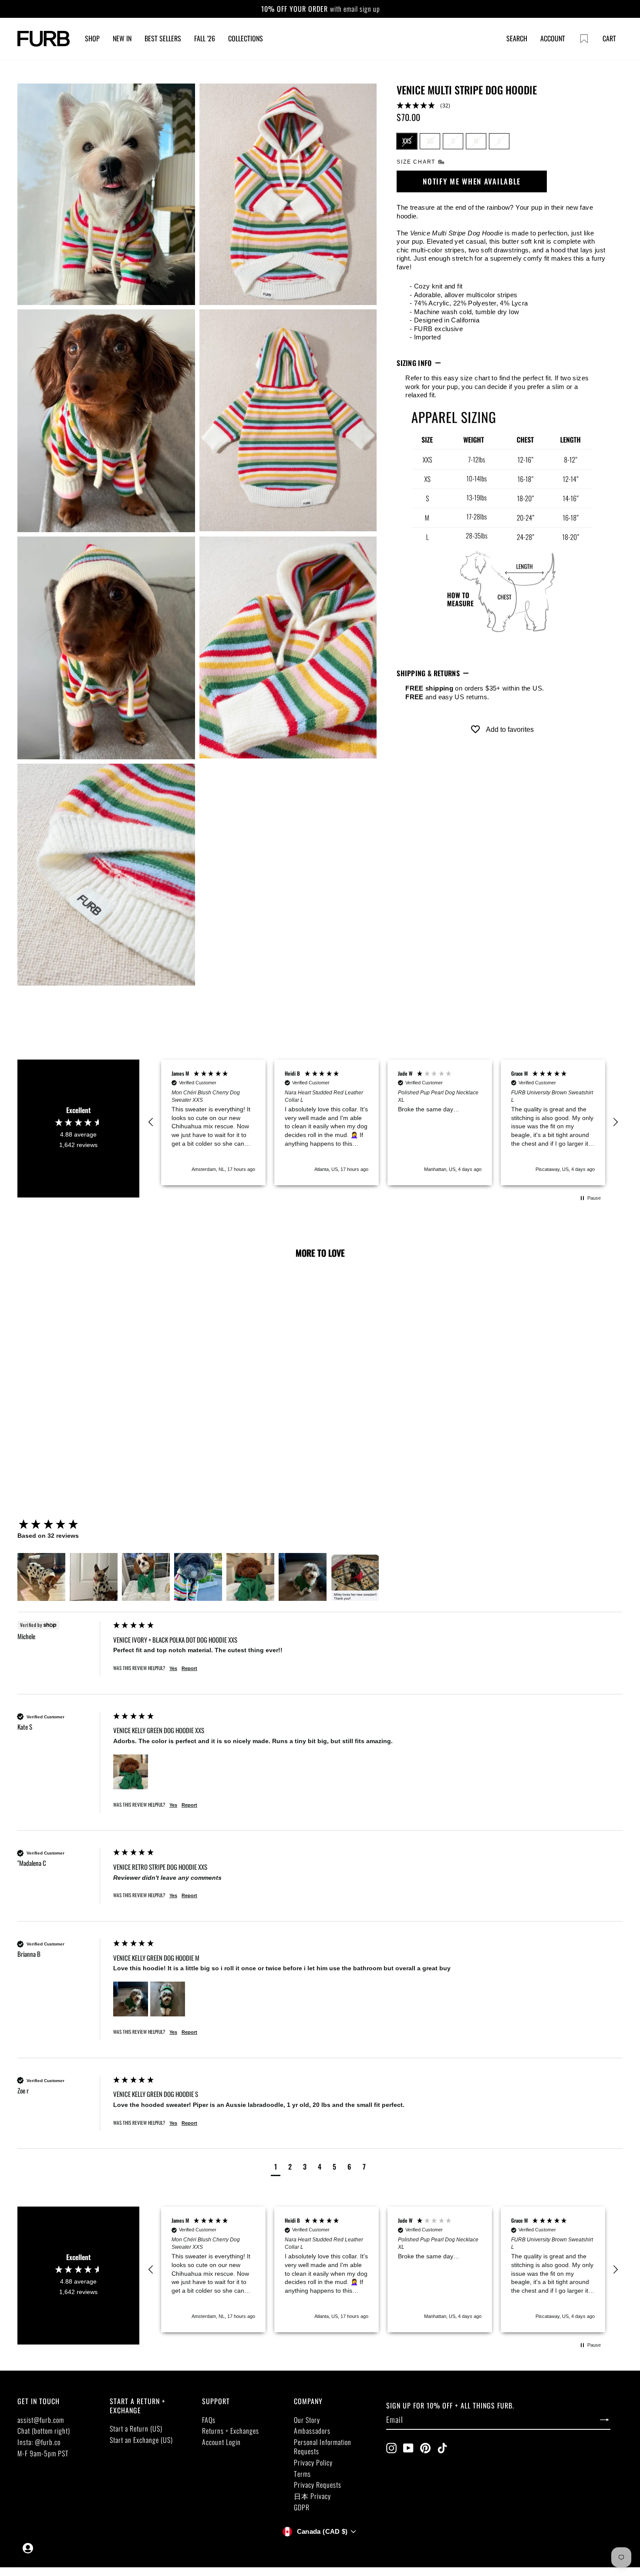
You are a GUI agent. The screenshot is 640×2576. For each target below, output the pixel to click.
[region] (383, 1123)
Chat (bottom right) (44, 2431)
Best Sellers (163, 38)
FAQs (209, 2420)
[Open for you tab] (28, 2548)
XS (430, 141)
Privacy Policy (313, 2462)
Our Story (307, 2420)
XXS (407, 141)
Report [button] (189, 1668)
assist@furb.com (41, 2420)
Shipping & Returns (428, 673)
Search (517, 38)
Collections (246, 38)
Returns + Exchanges (231, 2431)
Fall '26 (205, 38)
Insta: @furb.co (39, 2442)
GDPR (302, 2507)
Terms (302, 2474)
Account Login (221, 2442)
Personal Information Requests (323, 2447)
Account (553, 38)
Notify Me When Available (472, 181)
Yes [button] (173, 1668)
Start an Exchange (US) (141, 2440)
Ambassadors (312, 2431)
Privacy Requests (318, 2485)
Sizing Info (414, 363)
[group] (63, 1525)
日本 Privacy (312, 2496)
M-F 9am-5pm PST (43, 2453)
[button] (502, 106)
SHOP (92, 38)
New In (122, 38)
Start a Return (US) (136, 2428)
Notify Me (77, 1433)
